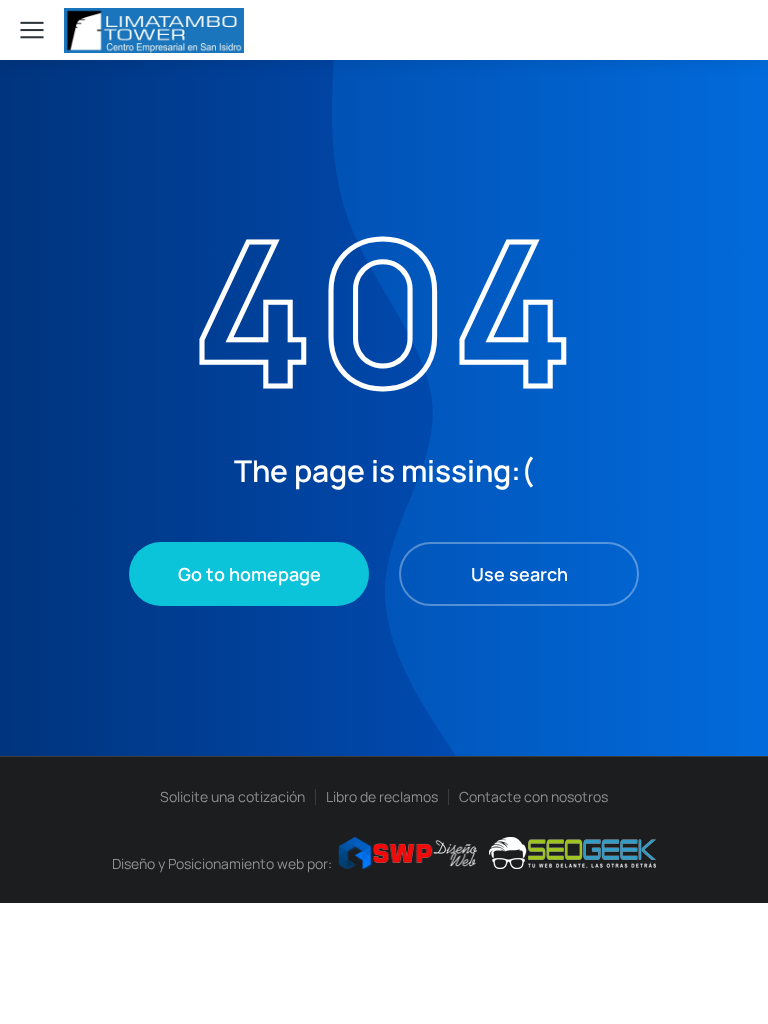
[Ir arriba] (718, 974)
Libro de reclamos (382, 796)
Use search (519, 574)
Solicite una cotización (232, 796)
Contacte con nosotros (533, 796)
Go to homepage (249, 574)
